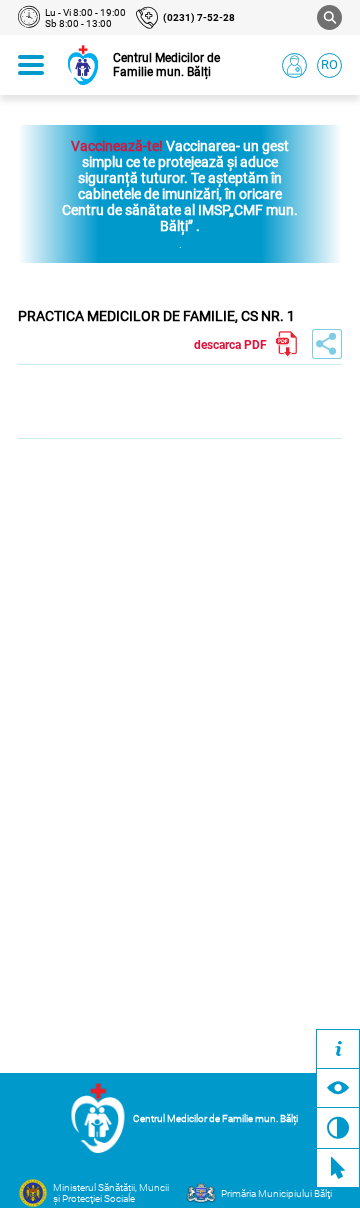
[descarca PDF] (287, 344)
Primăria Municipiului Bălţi (276, 1193)
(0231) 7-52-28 (199, 17)
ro (329, 64)
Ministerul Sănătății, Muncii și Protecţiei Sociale (111, 1193)
